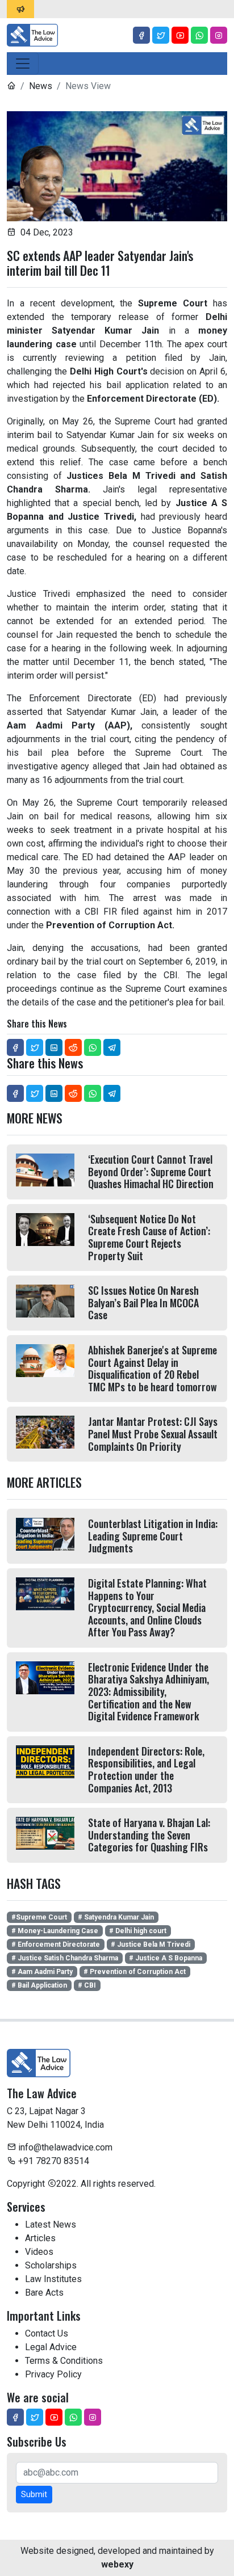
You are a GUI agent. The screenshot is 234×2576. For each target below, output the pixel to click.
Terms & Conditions (64, 2361)
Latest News (51, 2224)
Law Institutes (53, 2279)
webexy (117, 2564)
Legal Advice (51, 2347)
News (41, 86)
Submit (34, 2494)
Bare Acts (44, 2293)
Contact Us (47, 2333)
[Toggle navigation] (23, 64)
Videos (39, 2252)
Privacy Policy (53, 2374)
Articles (40, 2238)
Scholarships (51, 2265)
